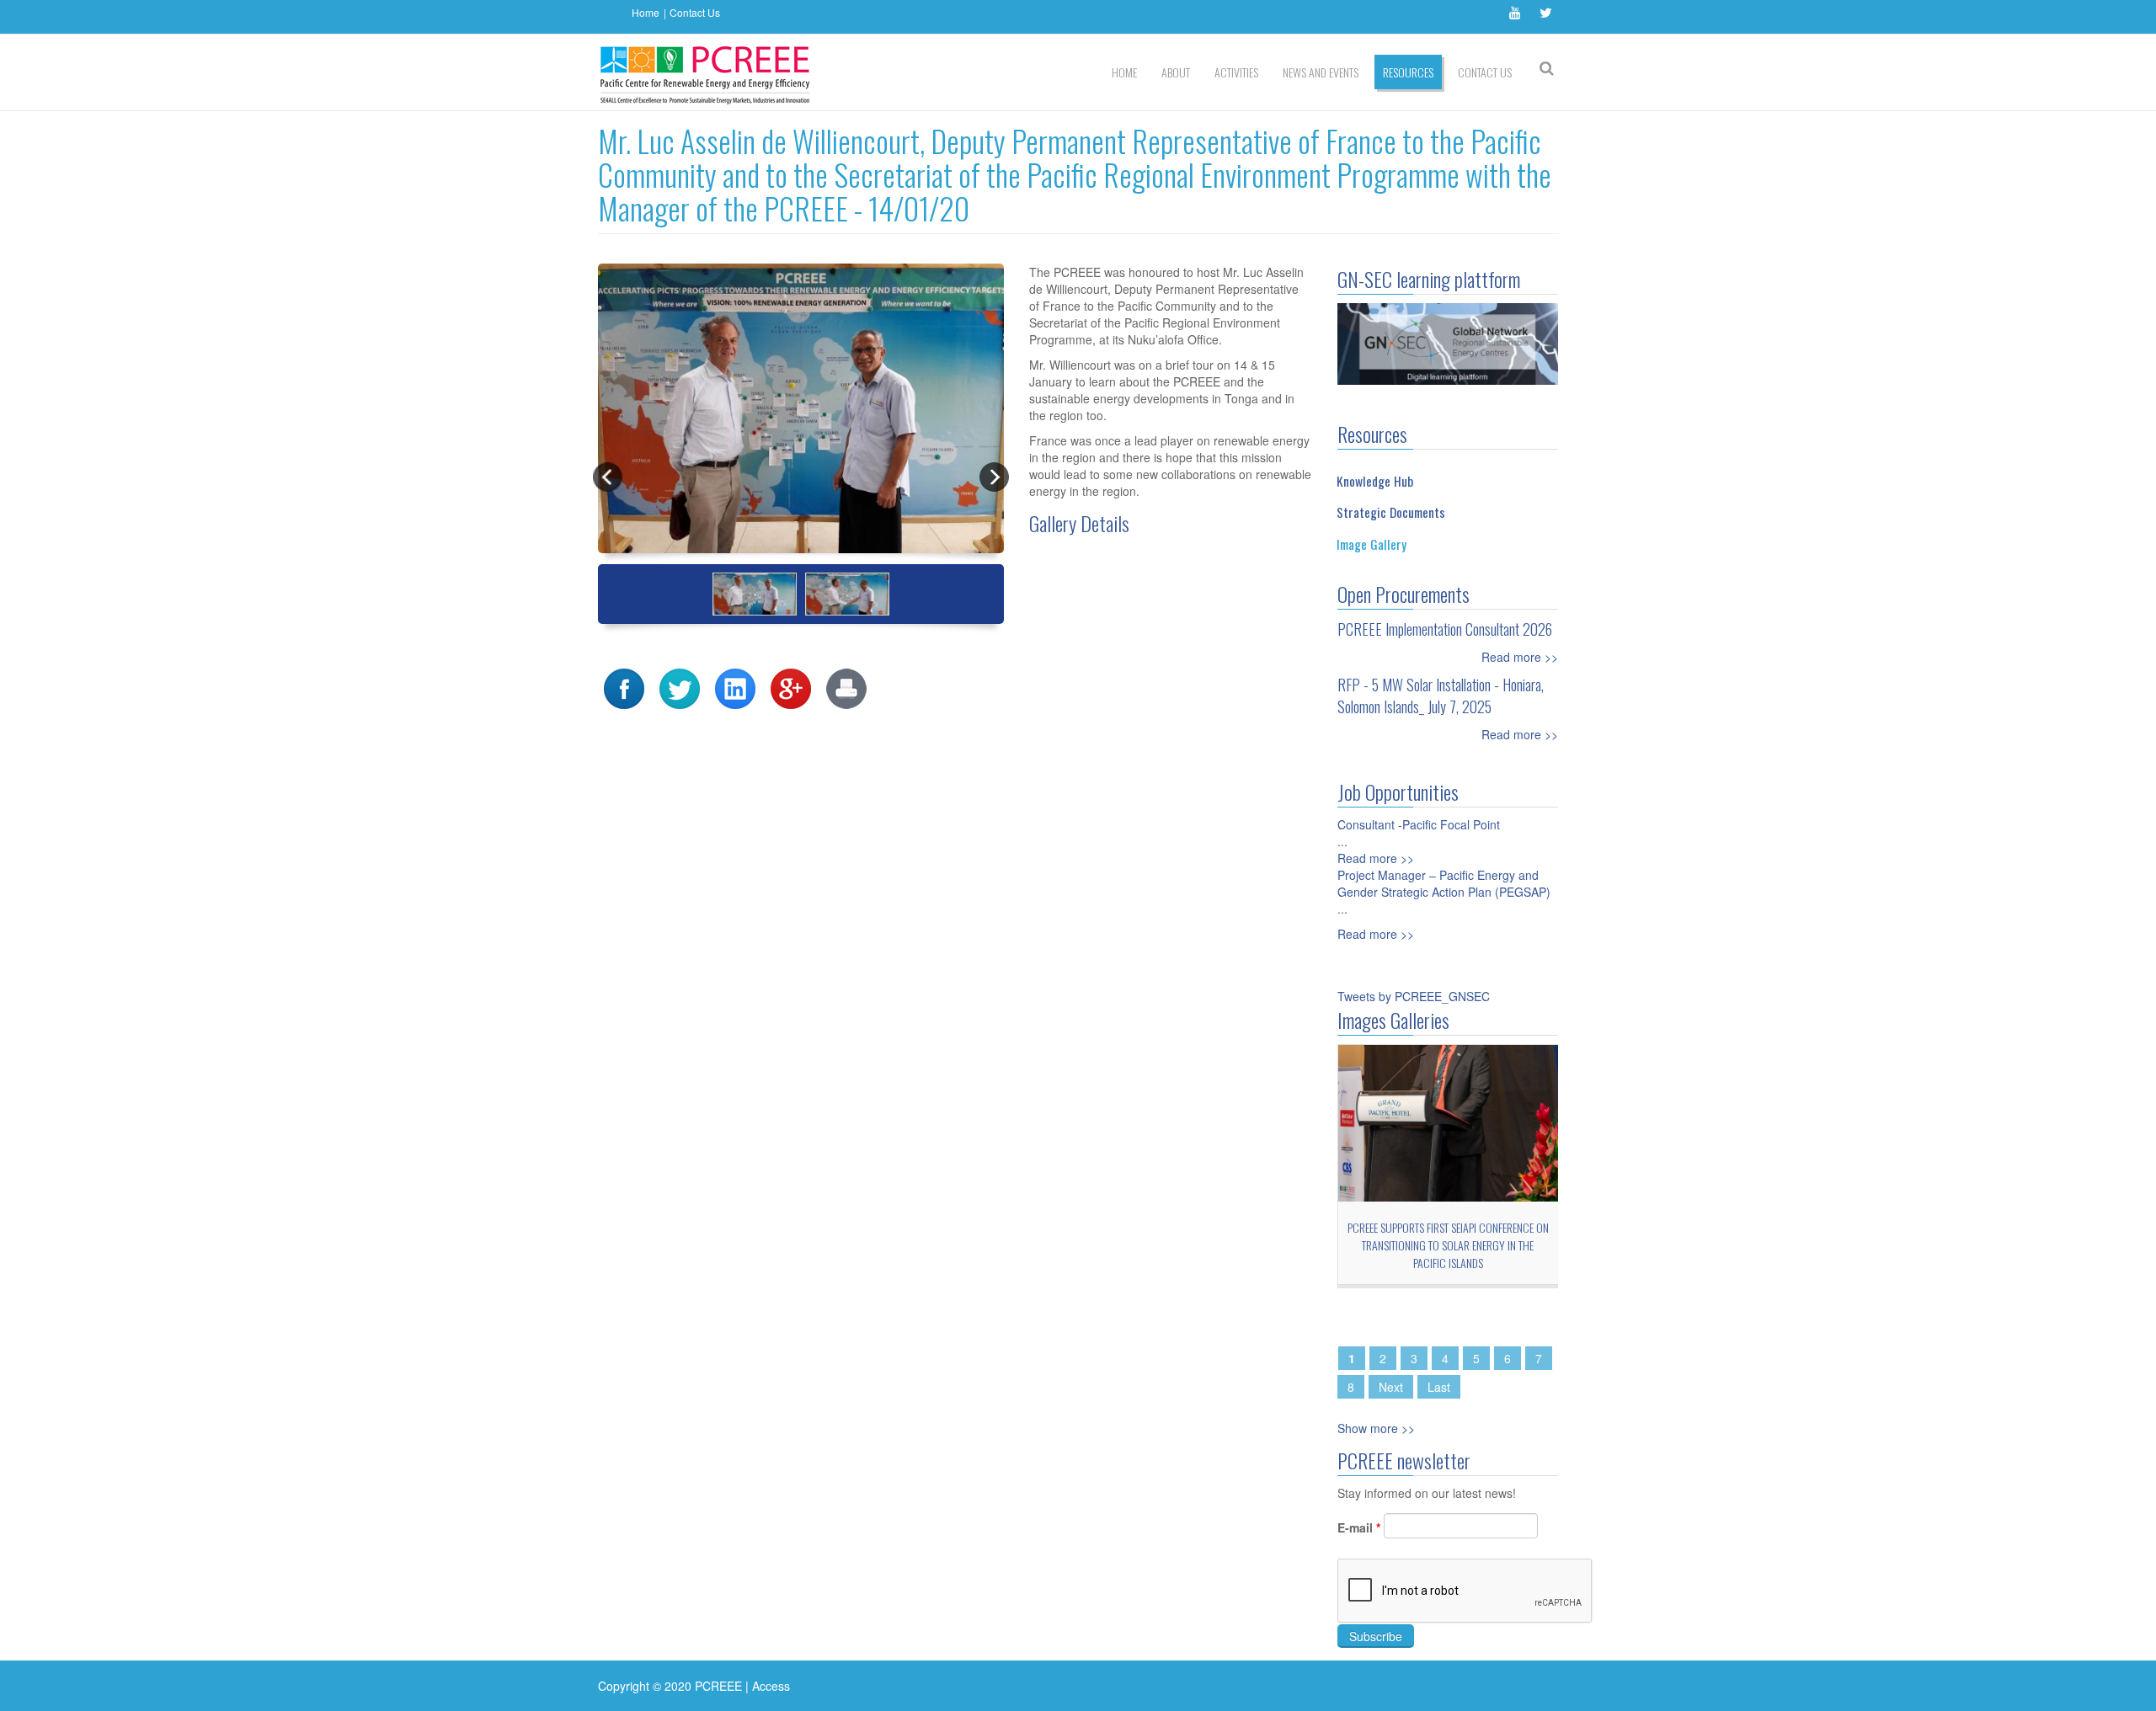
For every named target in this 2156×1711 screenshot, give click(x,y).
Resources (1408, 72)
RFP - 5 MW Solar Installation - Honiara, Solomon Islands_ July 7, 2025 (1441, 696)
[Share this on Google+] (791, 686)
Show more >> (1376, 1428)
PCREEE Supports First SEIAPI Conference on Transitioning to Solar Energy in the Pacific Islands (1448, 1245)
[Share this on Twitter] (680, 686)
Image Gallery (1372, 544)
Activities (1236, 72)
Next (1391, 1387)
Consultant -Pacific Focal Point (1419, 824)
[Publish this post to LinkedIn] (735, 686)
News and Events (1321, 72)
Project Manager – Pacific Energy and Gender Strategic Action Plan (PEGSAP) (1444, 883)
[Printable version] (846, 686)
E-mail (1359, 1527)
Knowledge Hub (1375, 481)
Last (1439, 1387)
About (1176, 72)
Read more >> (1520, 657)
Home (646, 12)
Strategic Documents (1391, 512)
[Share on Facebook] (624, 686)
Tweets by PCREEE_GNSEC (1414, 996)
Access (771, 1686)
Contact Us (695, 12)
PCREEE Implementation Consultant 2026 (1445, 629)
